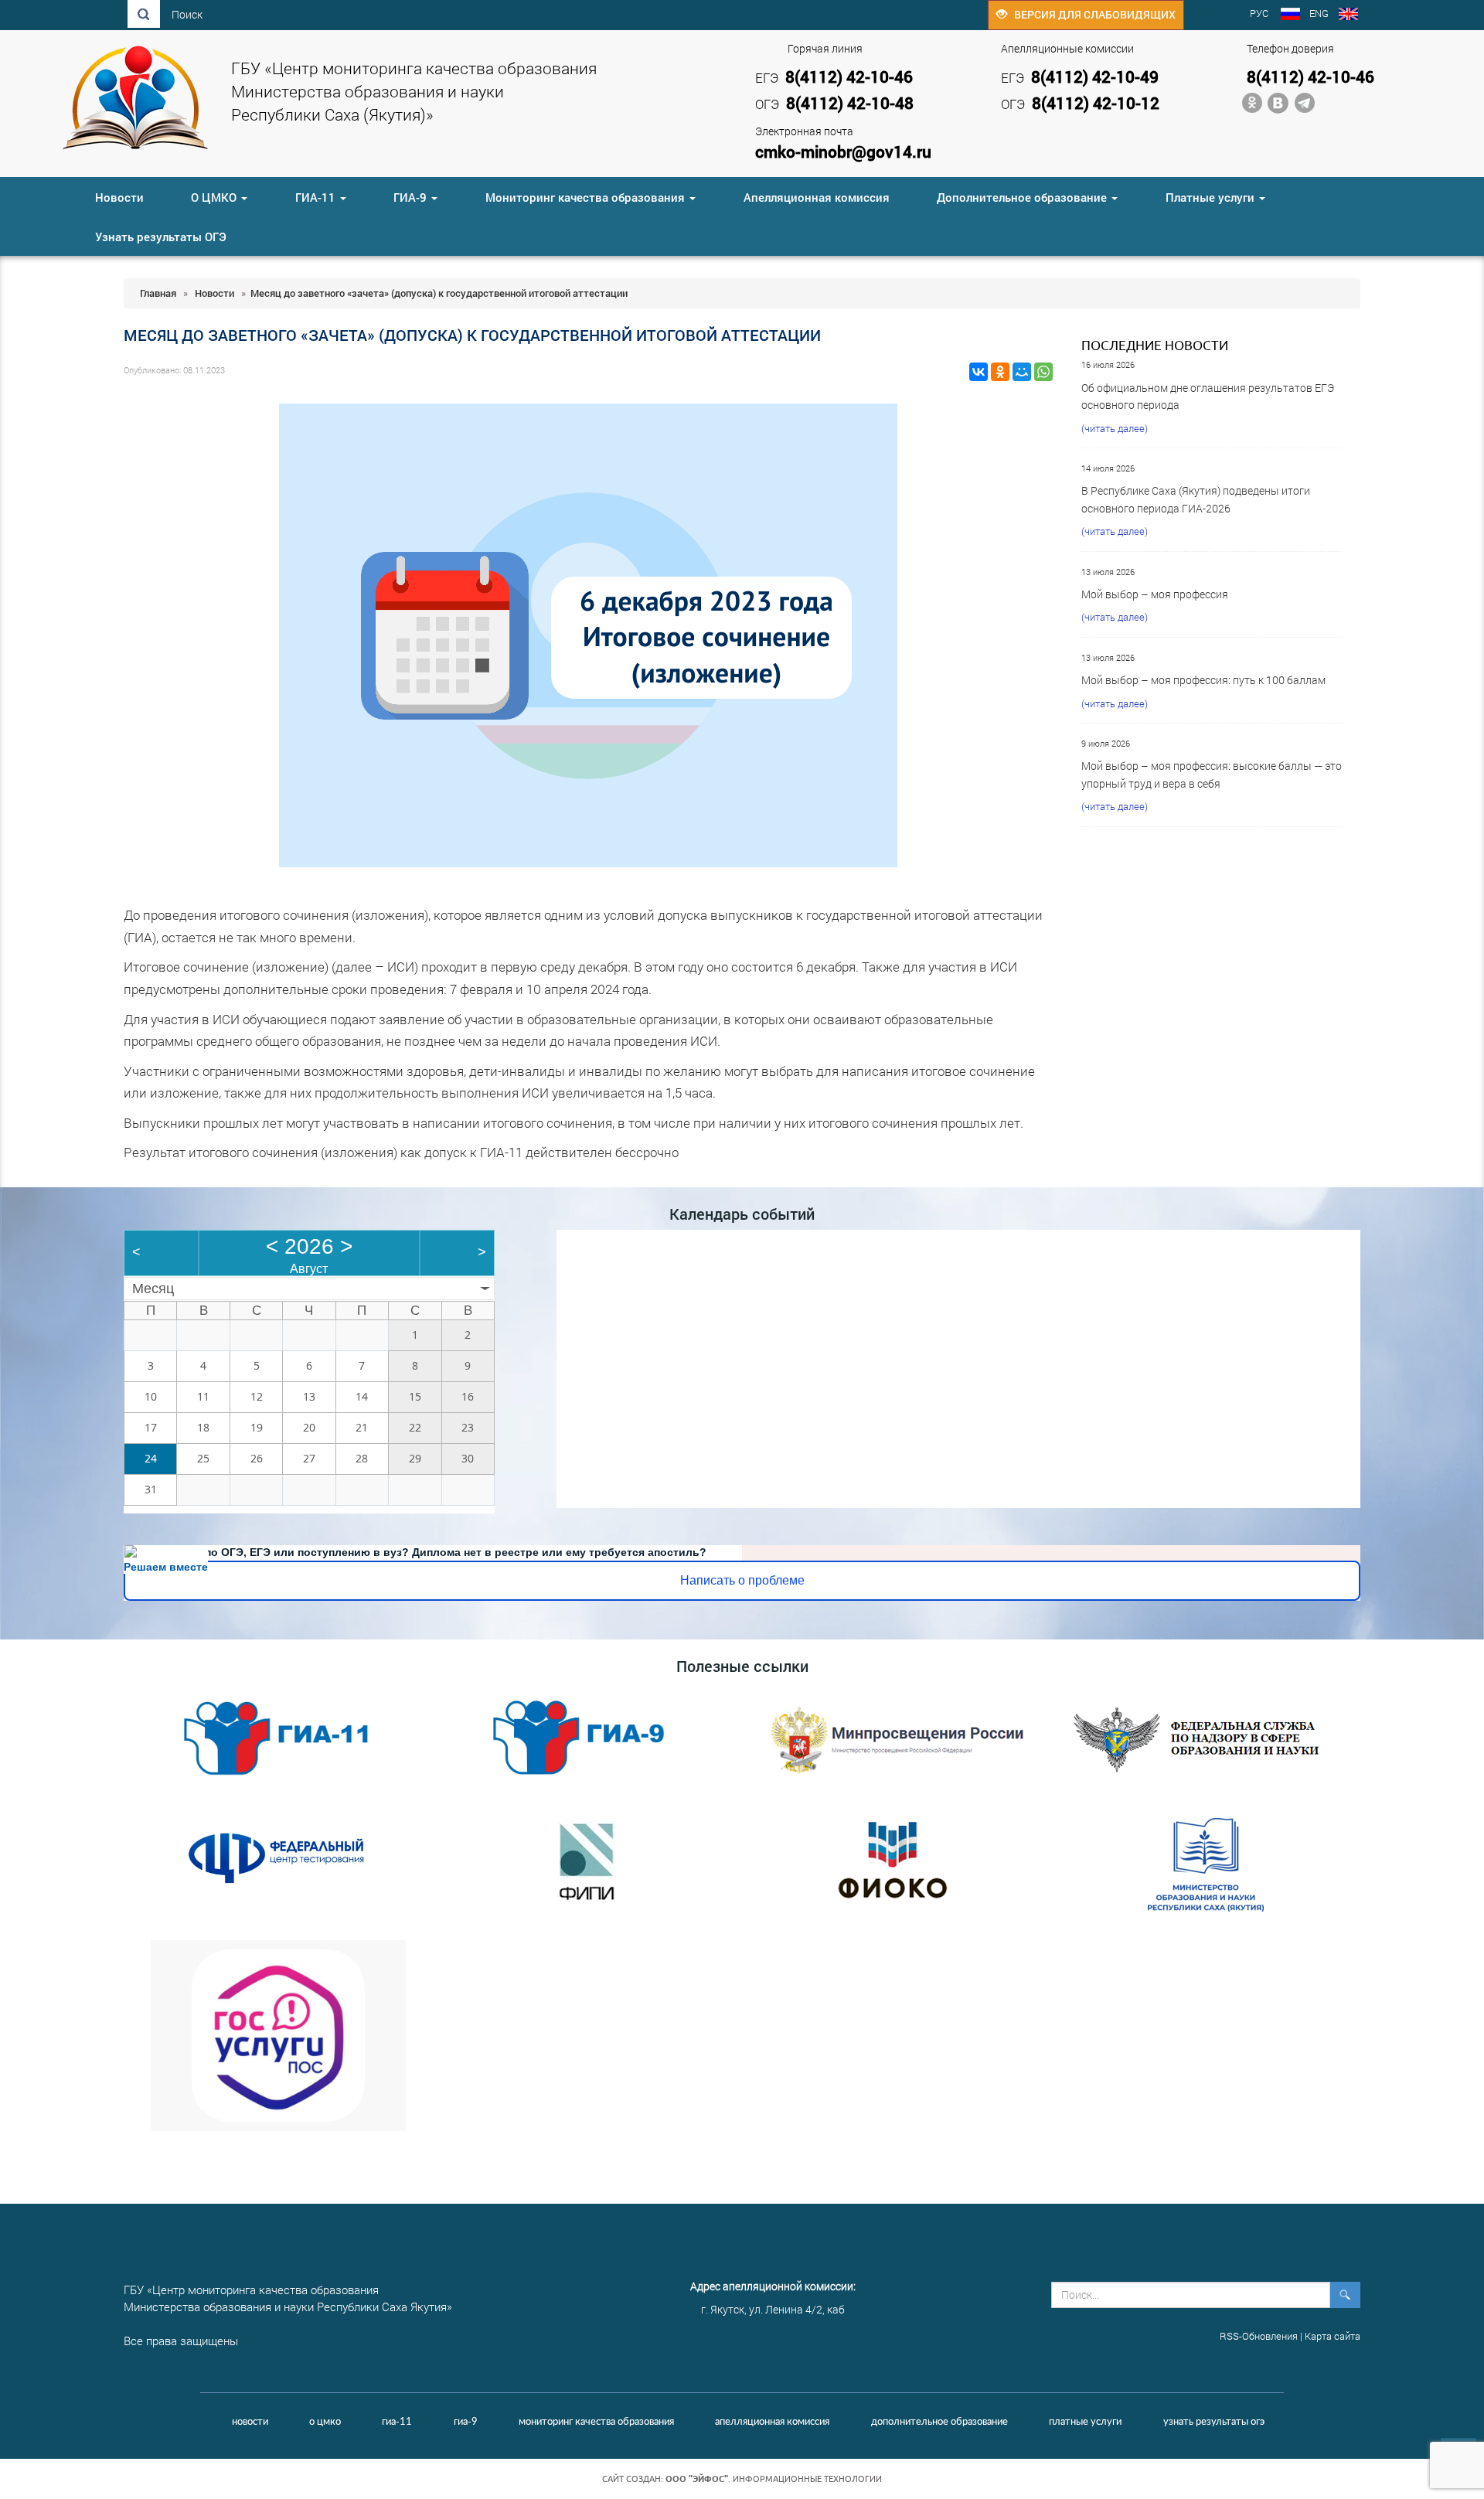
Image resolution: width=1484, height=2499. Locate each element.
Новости (119, 197)
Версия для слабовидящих (1091, 14)
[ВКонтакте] (979, 372)
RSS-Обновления (1259, 2336)
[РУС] (1290, 15)
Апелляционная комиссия (817, 197)
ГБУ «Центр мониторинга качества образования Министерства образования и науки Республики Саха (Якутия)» (414, 91)
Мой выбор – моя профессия (1155, 594)
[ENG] (1348, 15)
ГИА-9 (412, 197)
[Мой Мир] (1022, 372)
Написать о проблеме (742, 1580)
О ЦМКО (215, 197)
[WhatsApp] (1043, 372)
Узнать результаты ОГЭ (161, 237)
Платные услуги (1212, 197)
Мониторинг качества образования (587, 197)
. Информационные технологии (774, 2479)
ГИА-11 (317, 197)
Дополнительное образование (1023, 197)
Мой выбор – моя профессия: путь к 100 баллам (1203, 680)
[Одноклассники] (1000, 372)
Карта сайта (1333, 2336)
